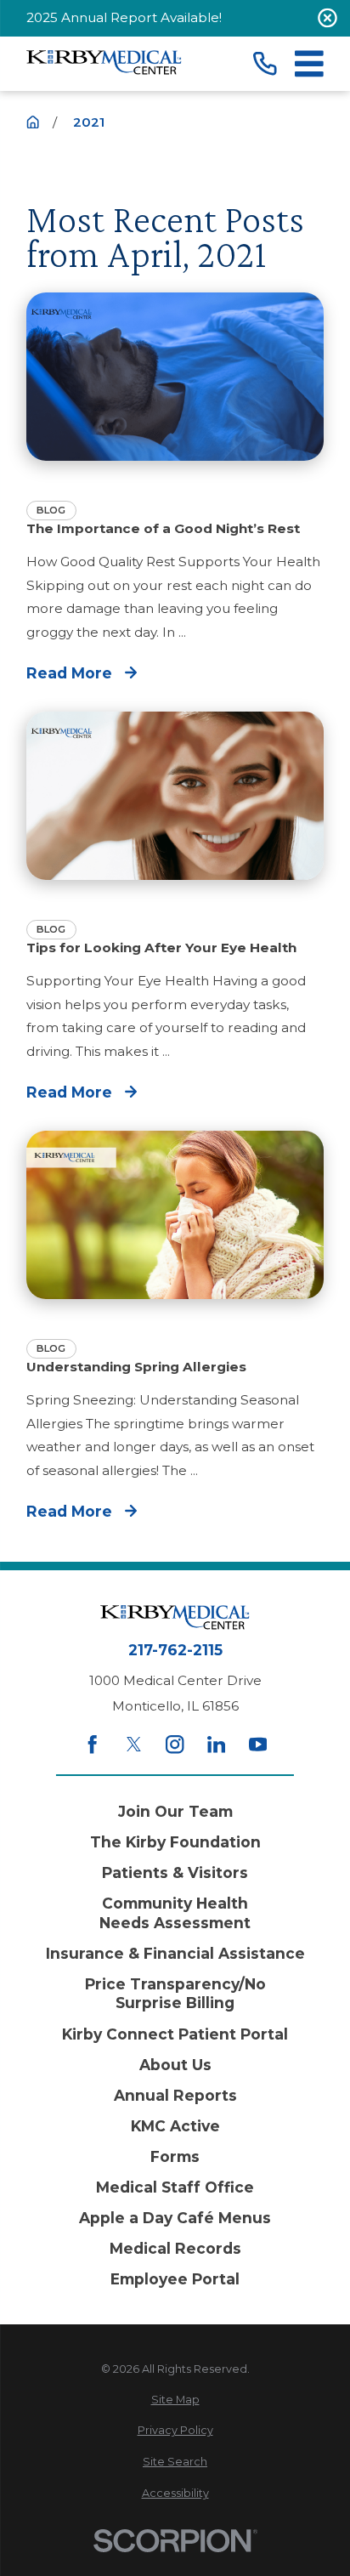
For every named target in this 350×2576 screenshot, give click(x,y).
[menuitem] (175, 2400)
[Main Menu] (309, 64)
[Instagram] (175, 1744)
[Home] (104, 64)
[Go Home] (33, 122)
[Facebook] (92, 1744)
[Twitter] (134, 1744)
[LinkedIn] (216, 1744)
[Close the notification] (327, 18)
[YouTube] (258, 1744)
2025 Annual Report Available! (124, 17)
